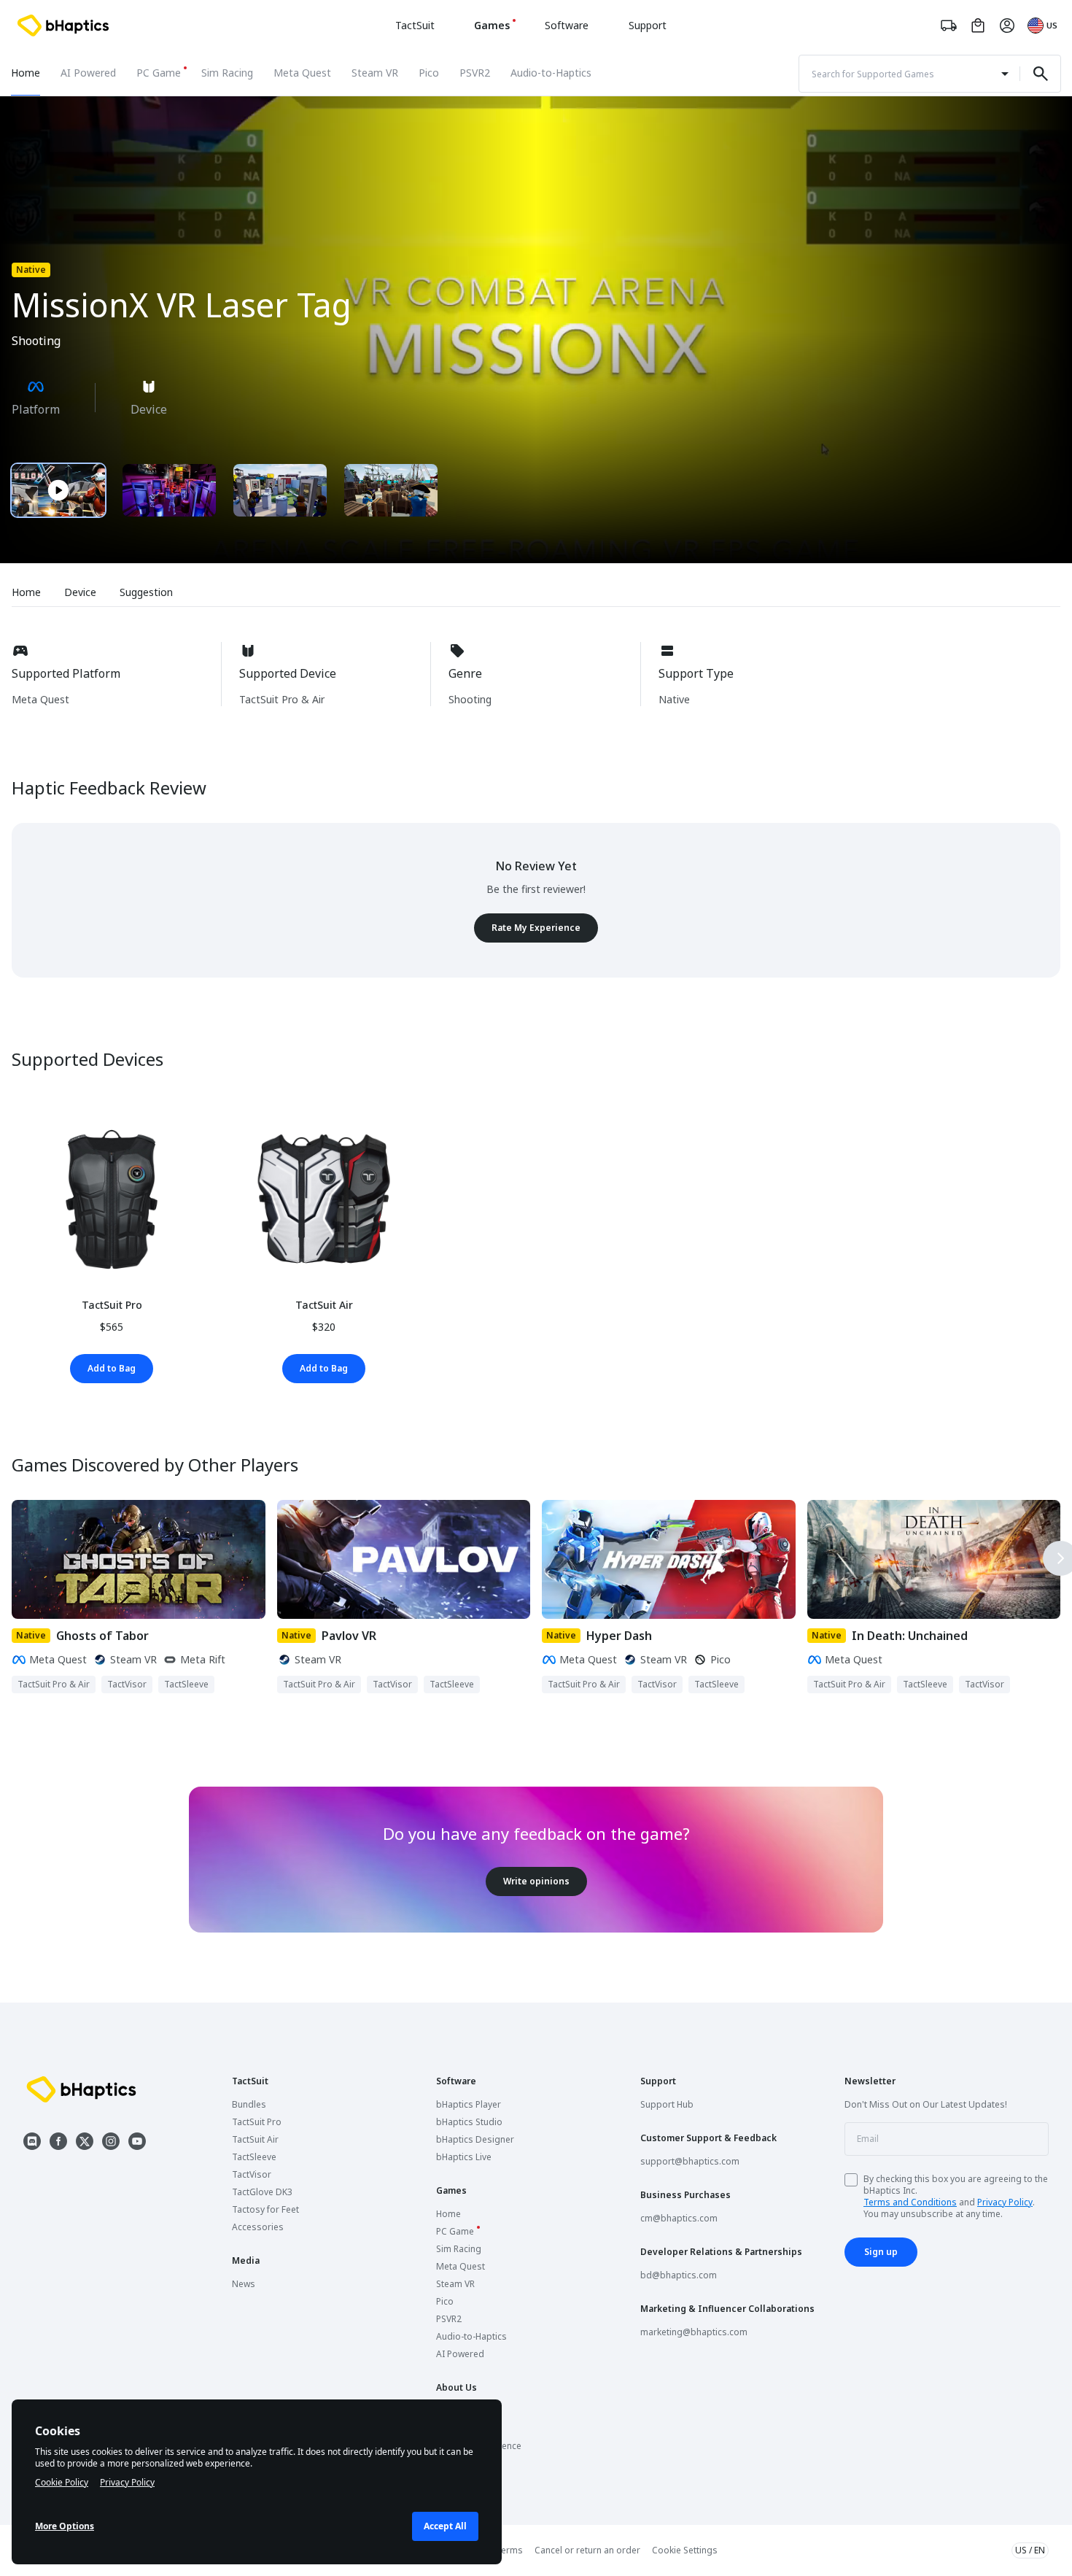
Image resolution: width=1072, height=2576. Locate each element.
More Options (65, 2526)
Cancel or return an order (587, 2550)
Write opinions (536, 1881)
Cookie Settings (685, 2550)
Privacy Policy (1005, 2202)
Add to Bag (112, 1368)
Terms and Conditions (910, 2202)
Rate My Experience (536, 928)
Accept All (445, 2526)
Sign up (881, 2252)
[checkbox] (851, 2180)
